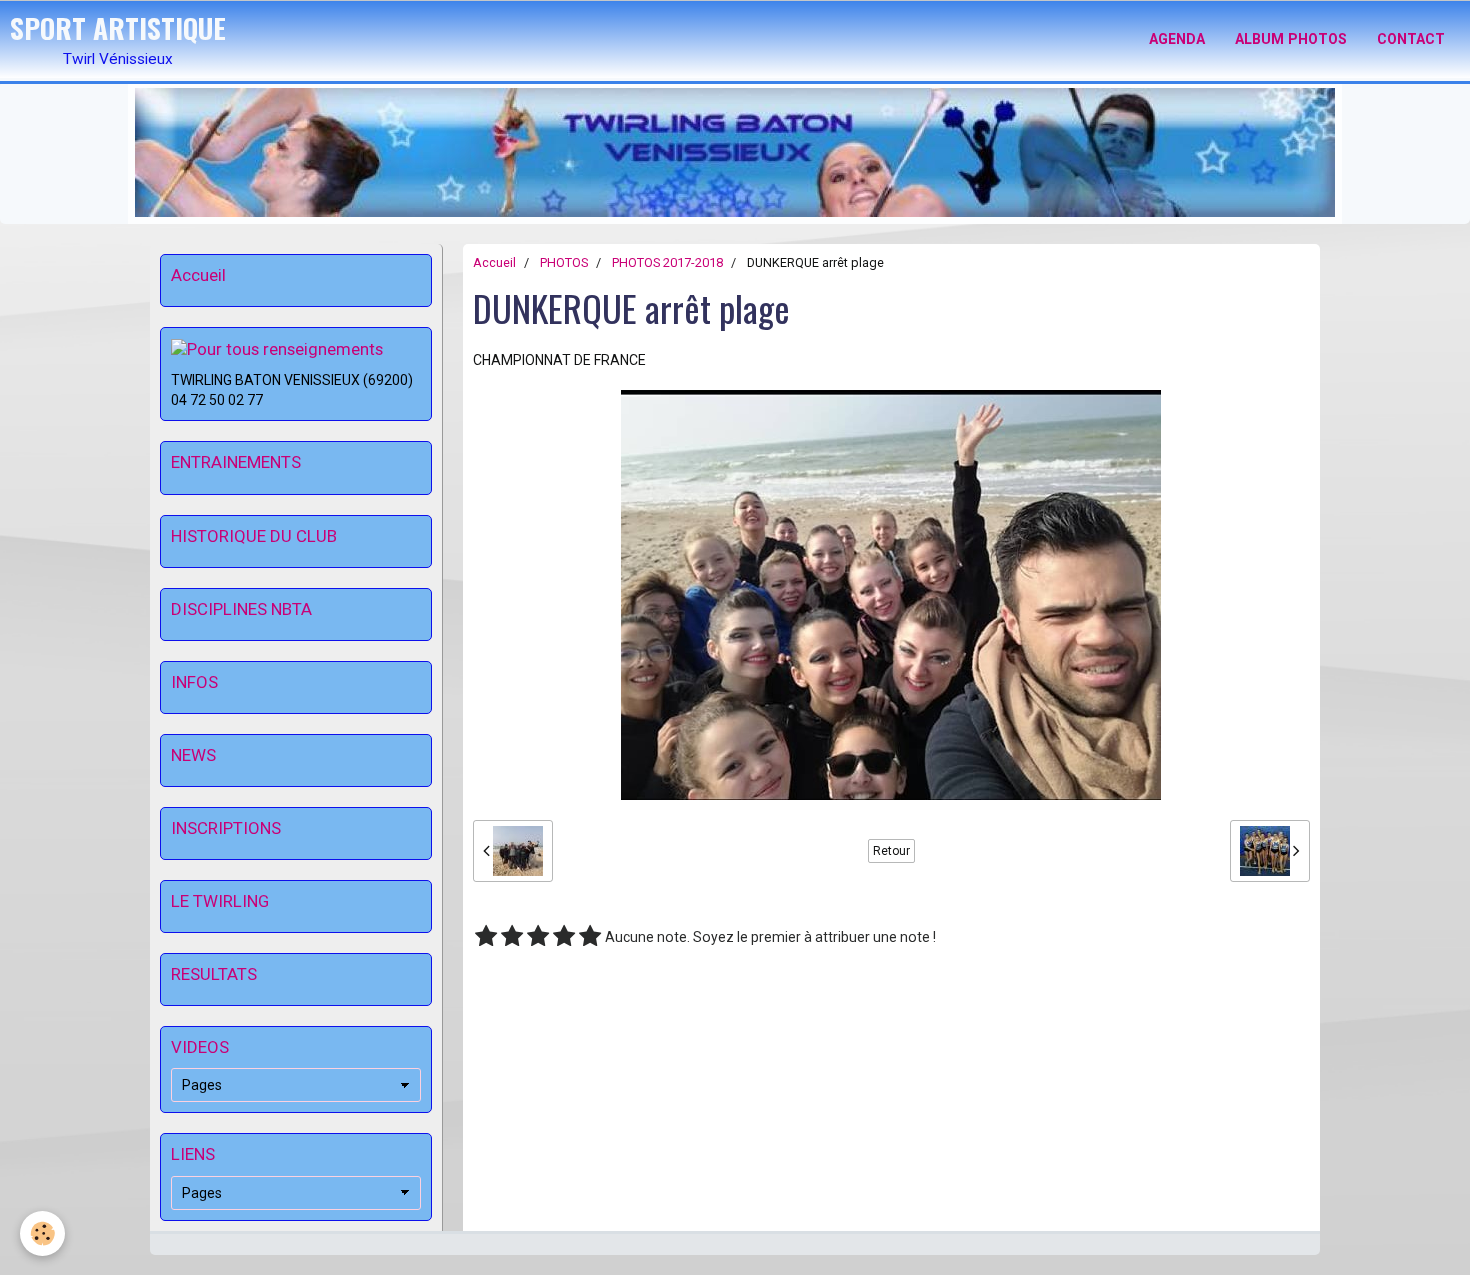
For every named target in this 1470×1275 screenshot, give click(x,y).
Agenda (1177, 39)
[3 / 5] (538, 937)
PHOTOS (564, 262)
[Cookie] (42, 1233)
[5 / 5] (590, 937)
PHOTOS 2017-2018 (667, 262)
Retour (891, 851)
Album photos (1291, 39)
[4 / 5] (564, 937)
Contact (1411, 39)
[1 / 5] (486, 937)
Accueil (494, 262)
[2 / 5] (512, 937)
